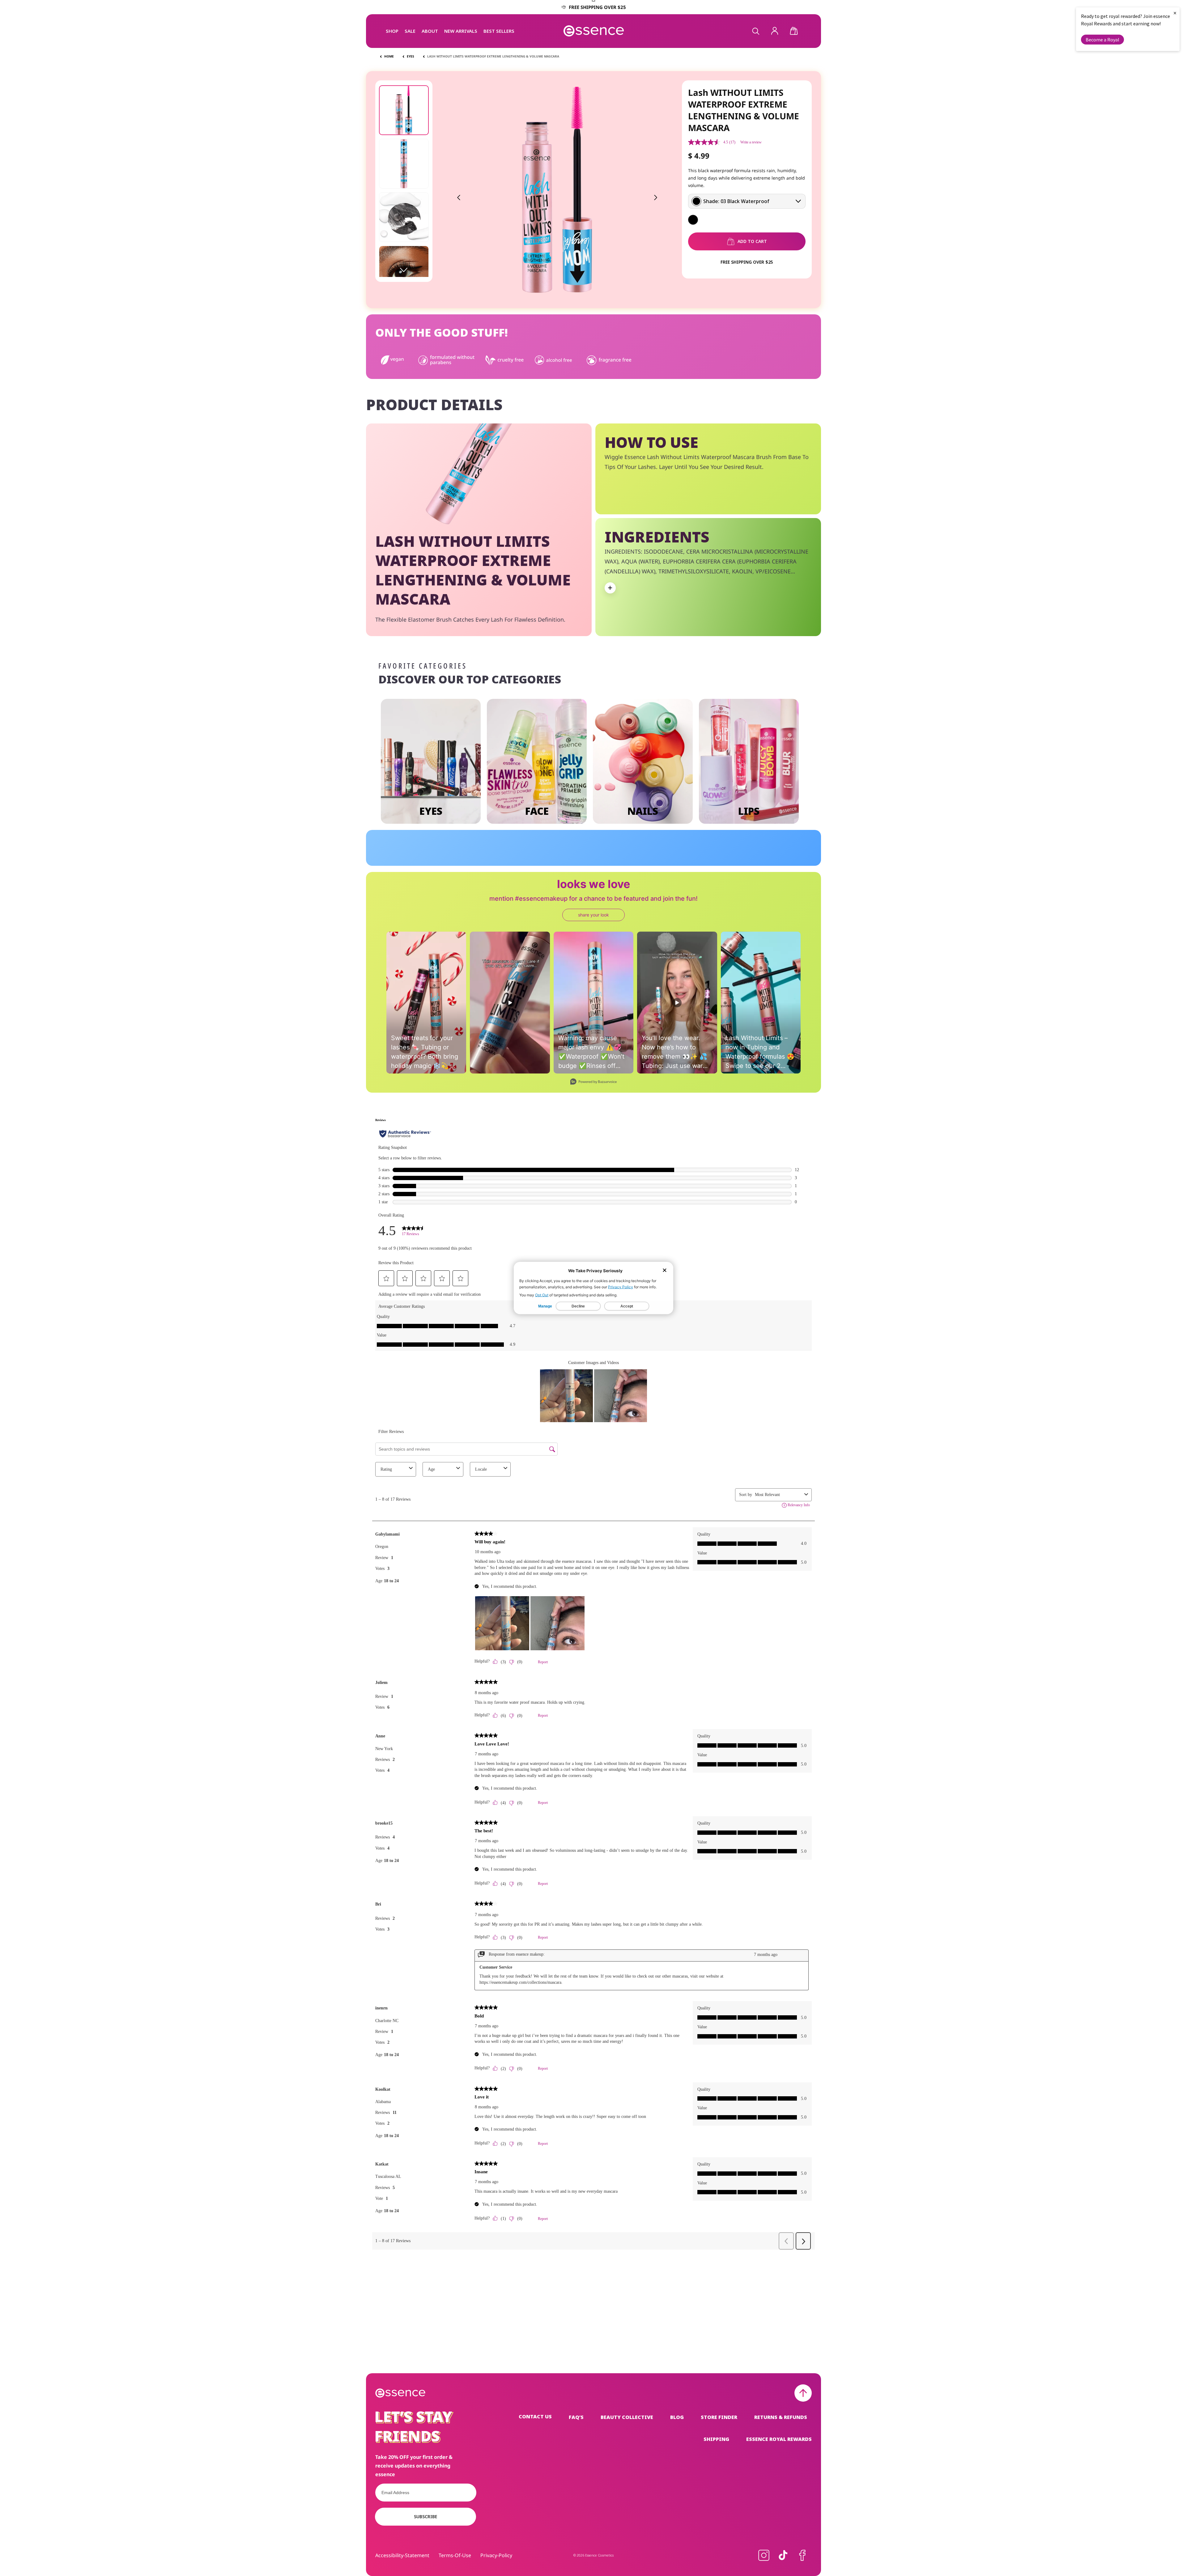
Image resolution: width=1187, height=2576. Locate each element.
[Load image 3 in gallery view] (404, 217)
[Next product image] (656, 198)
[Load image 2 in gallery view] (404, 164)
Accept (627, 1306)
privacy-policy (496, 2555)
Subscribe (425, 2516)
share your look (593, 915)
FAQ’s (576, 2417)
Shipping (716, 2439)
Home (389, 56)
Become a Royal (1102, 40)
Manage (545, 1306)
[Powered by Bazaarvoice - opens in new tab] (593, 1082)
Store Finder (719, 2417)
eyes (411, 56)
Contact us (535, 2417)
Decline (578, 1306)
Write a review (751, 142)
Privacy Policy (621, 1287)
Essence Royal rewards (779, 2439)
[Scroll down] (404, 270)
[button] (392, 31)
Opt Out (542, 1295)
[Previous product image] (459, 198)
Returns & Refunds (781, 2417)
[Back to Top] (803, 2393)
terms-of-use (455, 2555)
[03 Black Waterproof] (693, 220)
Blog (677, 2417)
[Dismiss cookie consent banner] (665, 1271)
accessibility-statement (402, 2555)
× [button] (1175, 13)
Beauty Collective (627, 2417)
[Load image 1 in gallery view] (404, 110)
